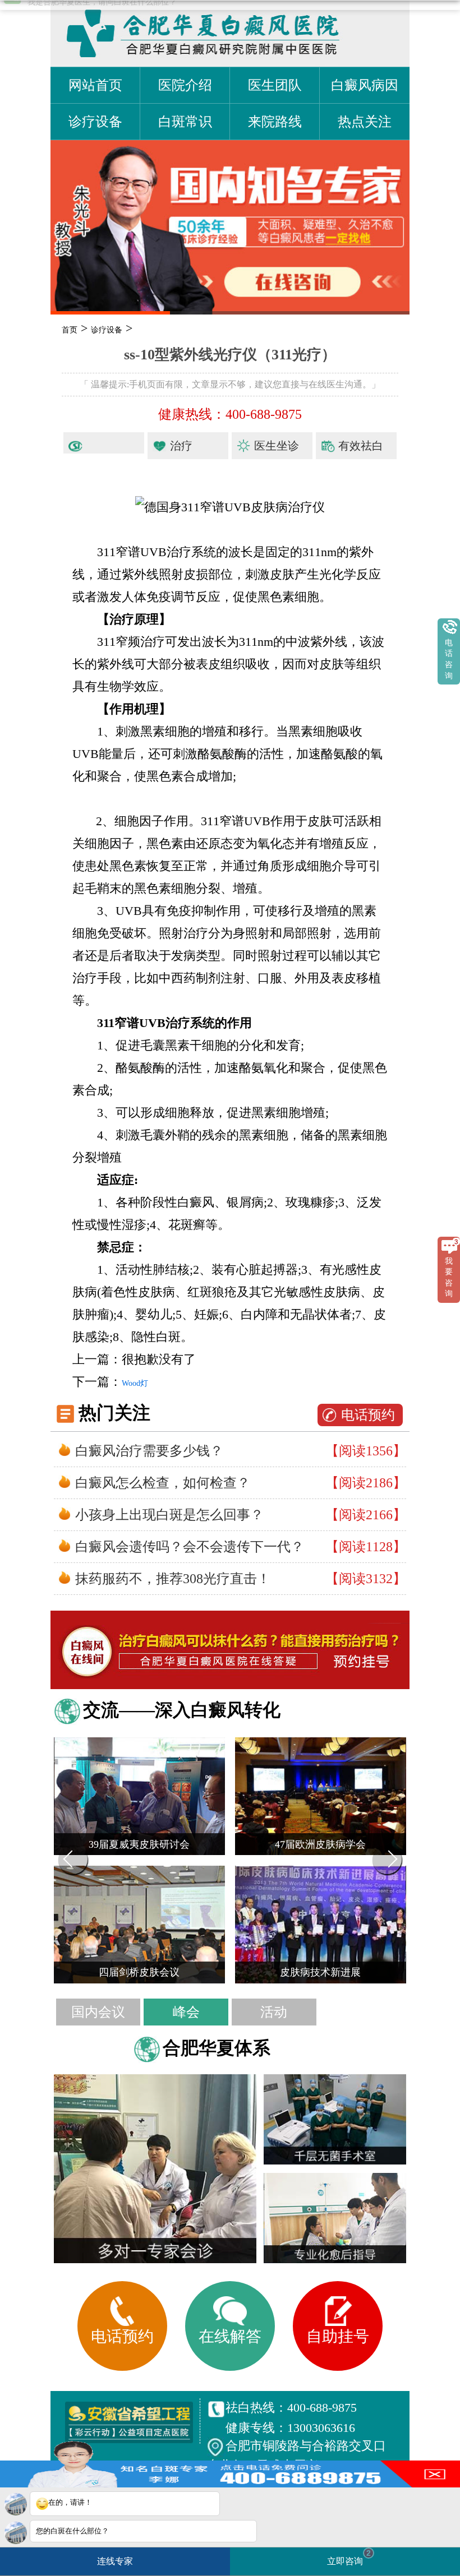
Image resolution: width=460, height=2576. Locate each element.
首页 (70, 330)
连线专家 (115, 2561)
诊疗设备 (107, 330)
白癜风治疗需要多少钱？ (149, 1451)
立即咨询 (349, 2557)
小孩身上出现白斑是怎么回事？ (169, 1515)
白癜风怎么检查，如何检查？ (163, 1483)
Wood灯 (135, 1383)
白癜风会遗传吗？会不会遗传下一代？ (190, 1547)
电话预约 (368, 1415)
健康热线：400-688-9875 (230, 414)
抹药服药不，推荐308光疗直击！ (173, 1579)
